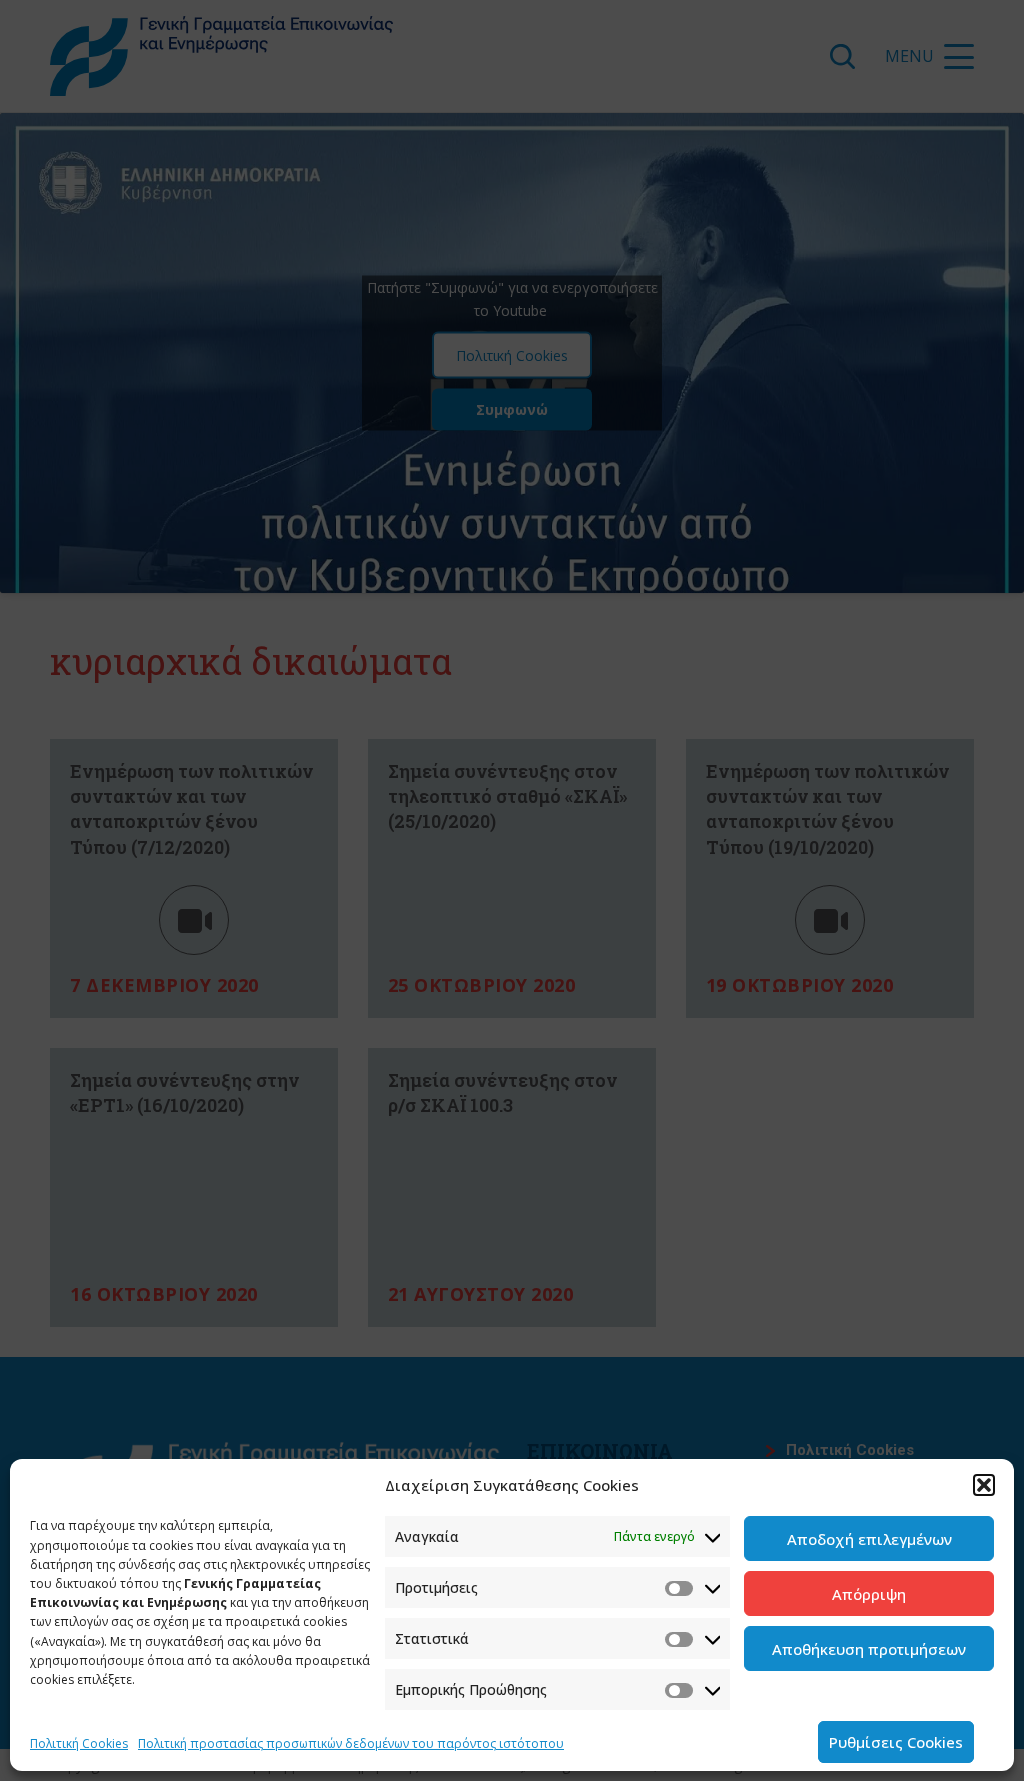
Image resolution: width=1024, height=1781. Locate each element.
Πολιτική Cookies (79, 1743)
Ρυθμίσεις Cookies (896, 1742)
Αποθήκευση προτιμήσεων (869, 1649)
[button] (984, 1485)
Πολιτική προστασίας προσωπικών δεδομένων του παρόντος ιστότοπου (351, 1743)
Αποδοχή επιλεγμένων (869, 1539)
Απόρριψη (869, 1594)
